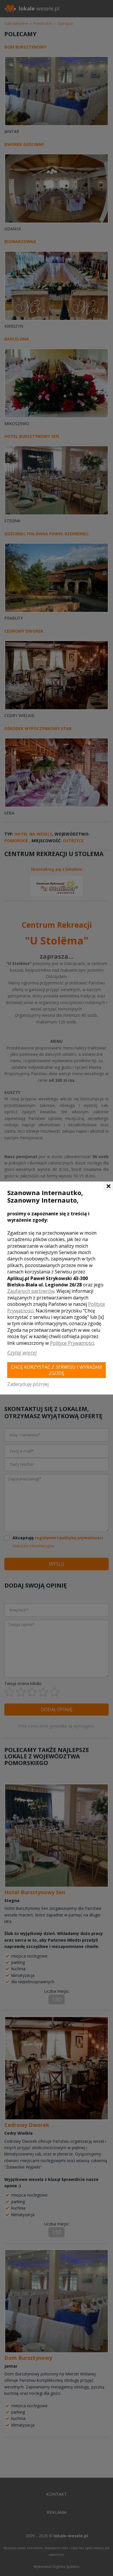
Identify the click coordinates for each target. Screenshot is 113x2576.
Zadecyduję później (28, 1384)
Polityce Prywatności (72, 1343)
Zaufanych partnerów (31, 1291)
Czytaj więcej (22, 1353)
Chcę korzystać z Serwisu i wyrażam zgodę (57, 1370)
